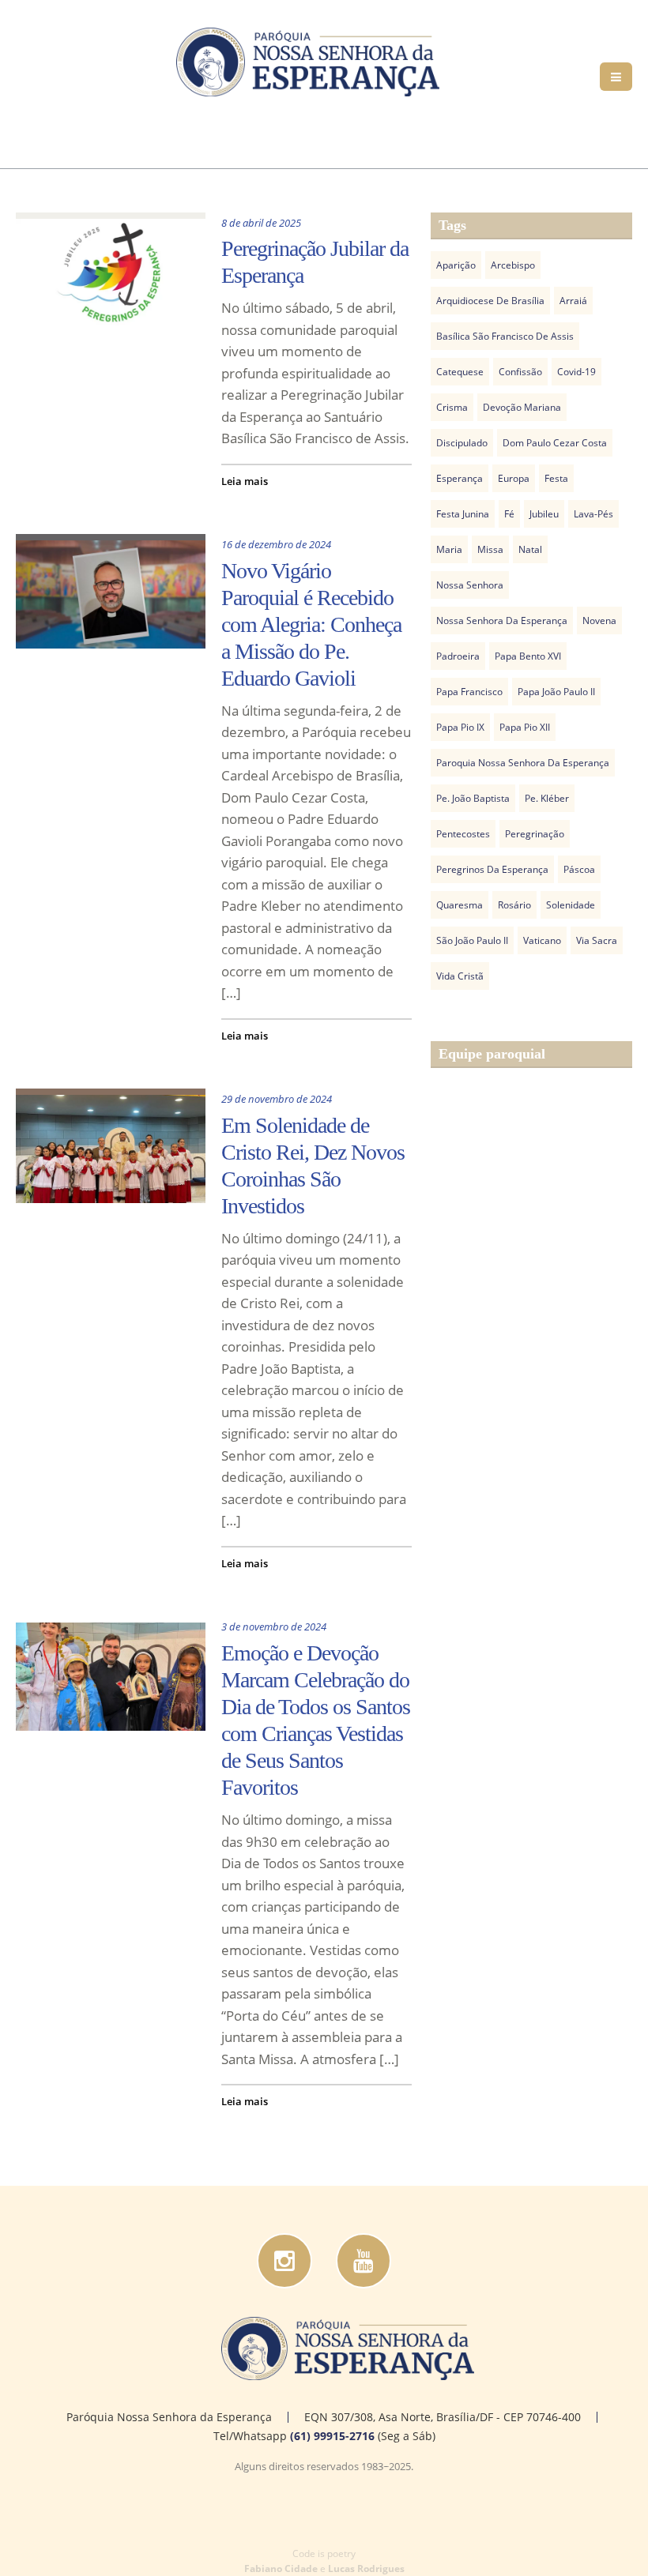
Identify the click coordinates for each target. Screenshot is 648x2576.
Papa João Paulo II (556, 692)
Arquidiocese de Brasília (490, 301)
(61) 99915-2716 (332, 2436)
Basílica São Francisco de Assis (505, 336)
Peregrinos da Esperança (492, 869)
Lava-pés (593, 514)
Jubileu (544, 514)
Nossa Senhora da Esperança (502, 620)
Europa (514, 478)
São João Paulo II (472, 940)
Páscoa (579, 869)
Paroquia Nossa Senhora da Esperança (523, 763)
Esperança (460, 478)
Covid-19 (576, 372)
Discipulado (462, 443)
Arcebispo (513, 265)
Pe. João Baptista (473, 798)
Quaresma (460, 905)
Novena (599, 620)
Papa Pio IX (460, 727)
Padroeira (458, 656)
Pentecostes (463, 834)
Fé (509, 514)
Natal (530, 549)
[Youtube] (364, 2261)
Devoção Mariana (522, 407)
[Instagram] (284, 2261)
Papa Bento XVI (528, 656)
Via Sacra (597, 940)
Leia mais (245, 481)
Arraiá (573, 301)
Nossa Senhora (470, 585)
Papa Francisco (469, 692)
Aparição (456, 265)
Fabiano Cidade (281, 2568)
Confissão (520, 372)
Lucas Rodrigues (366, 2568)
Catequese (460, 372)
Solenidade (571, 905)
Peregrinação (535, 834)
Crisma (452, 407)
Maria (449, 549)
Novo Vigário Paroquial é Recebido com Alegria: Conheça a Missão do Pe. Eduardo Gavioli (311, 624)
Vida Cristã (460, 976)
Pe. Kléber (547, 798)
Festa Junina (463, 514)
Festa (556, 478)
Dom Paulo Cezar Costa (555, 443)
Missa (490, 549)
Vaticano (542, 940)
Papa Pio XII (525, 727)
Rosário (514, 905)
